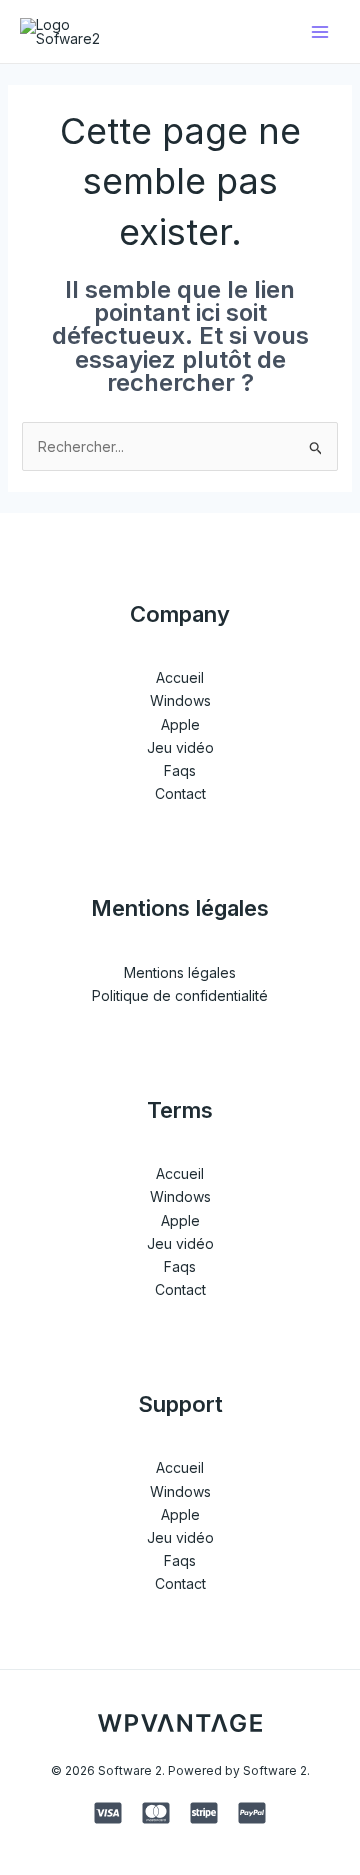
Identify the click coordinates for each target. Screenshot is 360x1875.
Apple (180, 724)
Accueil (180, 677)
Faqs (180, 770)
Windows (180, 700)
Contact (180, 793)
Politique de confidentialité (180, 995)
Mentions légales (180, 972)
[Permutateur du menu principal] (319, 31)
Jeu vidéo (180, 747)
